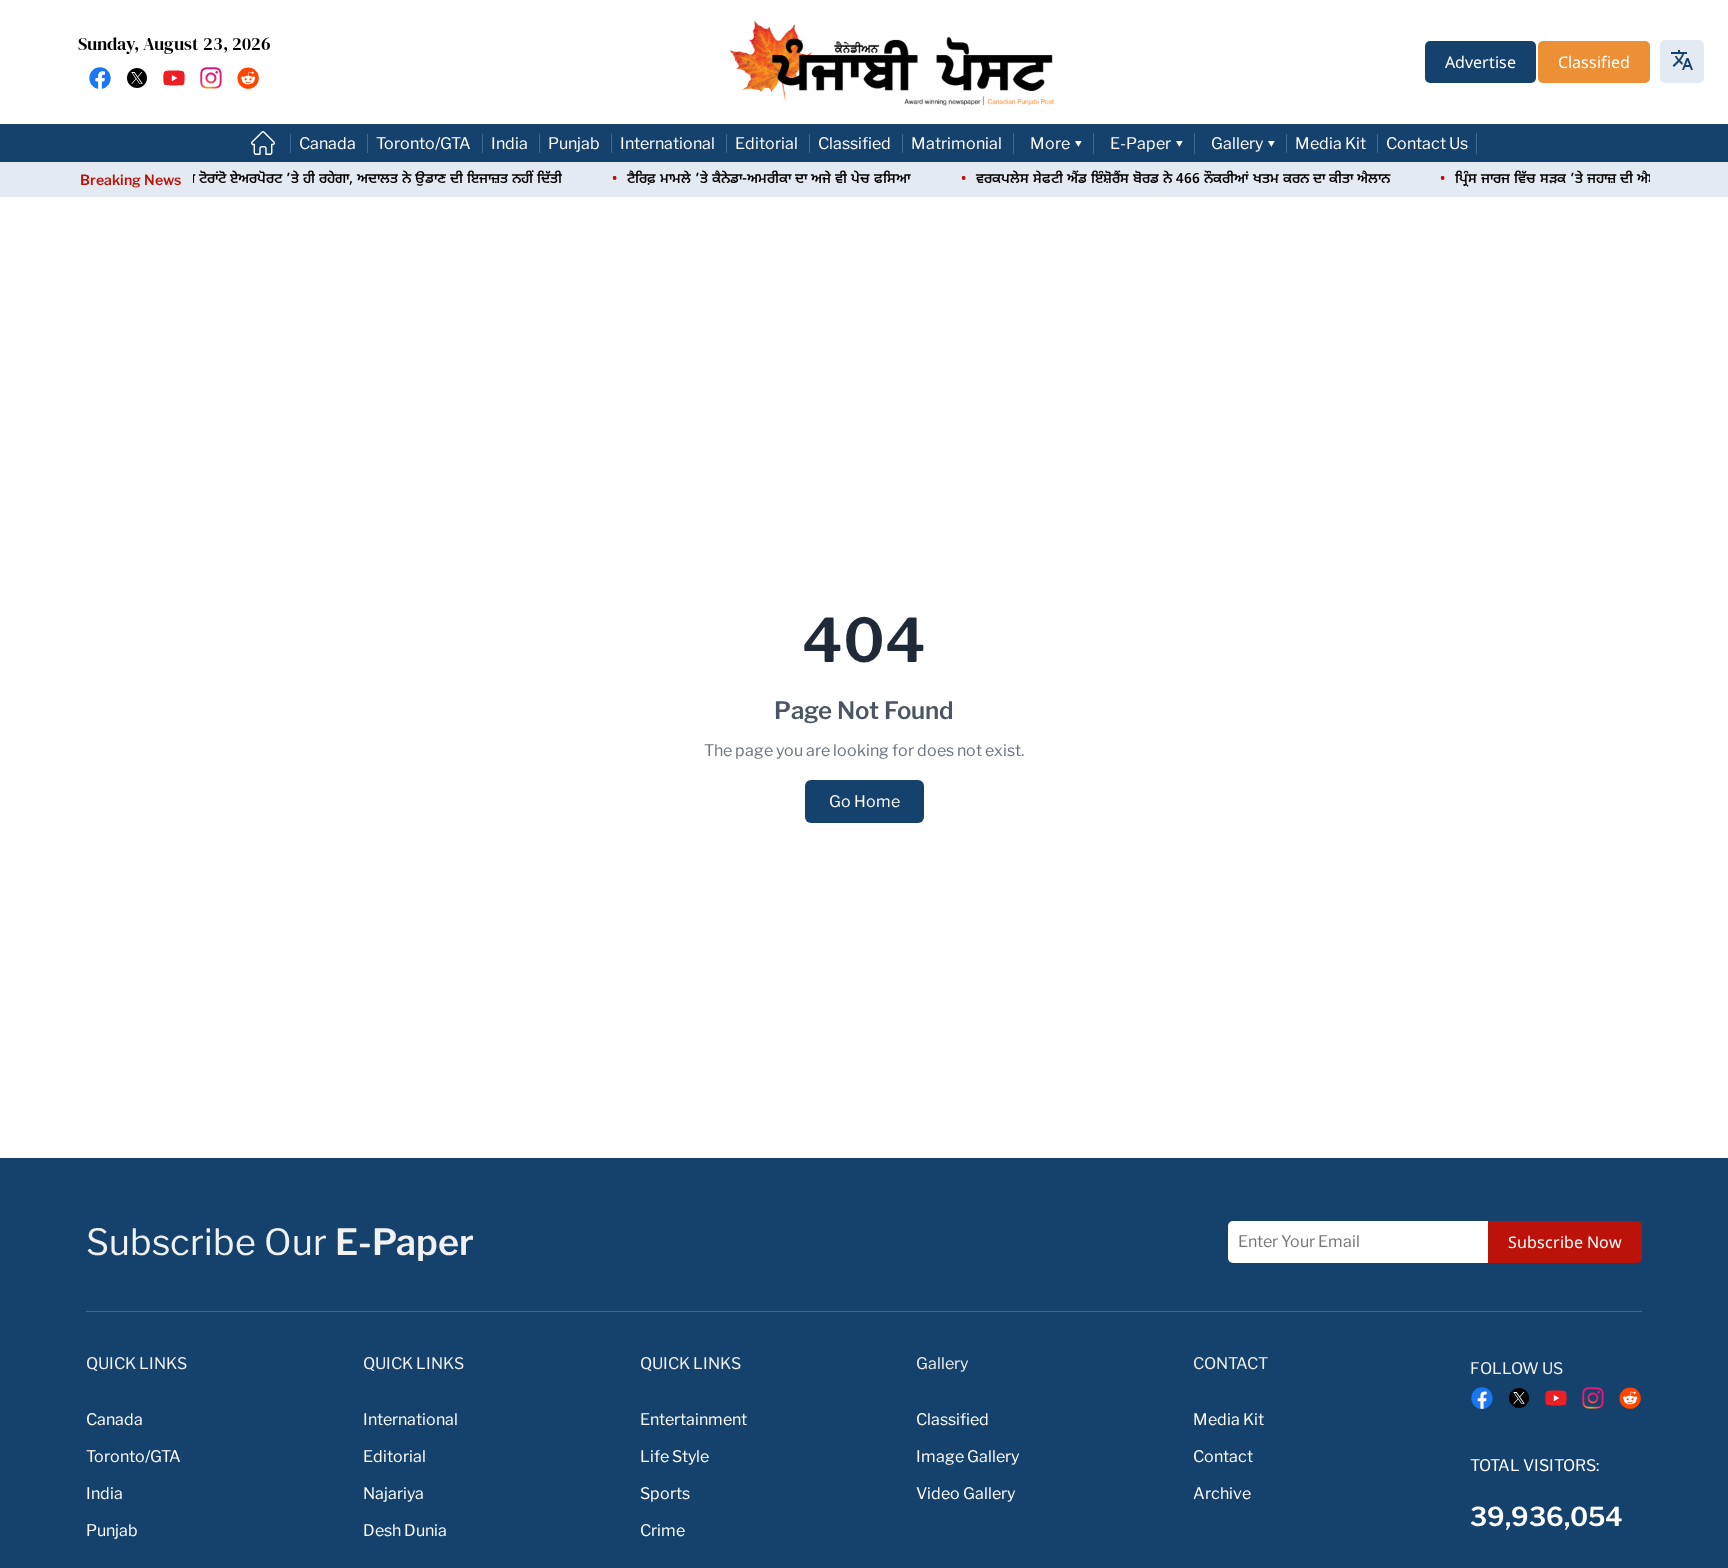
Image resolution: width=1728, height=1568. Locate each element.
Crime (662, 1530)
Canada (327, 143)
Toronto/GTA (423, 143)
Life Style (674, 1456)
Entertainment (693, 1419)
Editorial (766, 143)
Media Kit (1330, 143)
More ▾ (1057, 143)
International (667, 143)
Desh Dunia (405, 1530)
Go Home (864, 801)
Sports (665, 1493)
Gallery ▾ (1244, 143)
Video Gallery (965, 1493)
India (509, 143)
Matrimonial (956, 143)
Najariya (393, 1493)
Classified (854, 143)
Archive (1222, 1493)
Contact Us (1427, 143)
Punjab (574, 143)
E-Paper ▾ (1147, 143)
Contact (1223, 1456)
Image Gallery (967, 1456)
